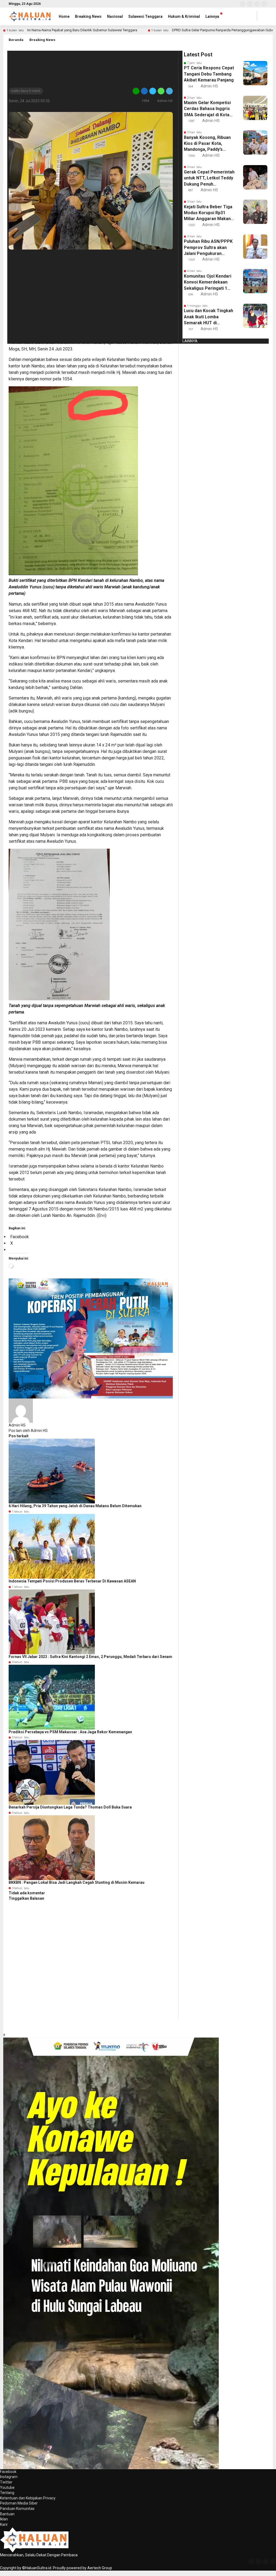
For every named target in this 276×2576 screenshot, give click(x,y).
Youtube (7, 2488)
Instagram (9, 2477)
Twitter (6, 2482)
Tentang (7, 2493)
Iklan (4, 2519)
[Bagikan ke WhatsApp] (161, 91)
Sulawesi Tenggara (145, 16)
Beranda (16, 40)
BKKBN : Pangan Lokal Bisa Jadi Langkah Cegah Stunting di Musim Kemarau (77, 1882)
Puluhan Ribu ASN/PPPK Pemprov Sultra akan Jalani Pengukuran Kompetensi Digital (208, 248)
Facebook (8, 2472)
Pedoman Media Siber (19, 2503)
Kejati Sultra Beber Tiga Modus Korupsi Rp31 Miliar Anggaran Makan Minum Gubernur (208, 213)
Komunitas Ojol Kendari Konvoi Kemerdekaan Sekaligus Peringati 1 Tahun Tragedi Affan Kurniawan (208, 282)
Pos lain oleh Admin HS (28, 1431)
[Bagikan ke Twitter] (153, 91)
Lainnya (212, 16)
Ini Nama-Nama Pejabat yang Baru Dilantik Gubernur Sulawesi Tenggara (82, 30)
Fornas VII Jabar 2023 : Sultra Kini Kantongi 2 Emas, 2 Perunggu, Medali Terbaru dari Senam (90, 1657)
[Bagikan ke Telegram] (169, 91)
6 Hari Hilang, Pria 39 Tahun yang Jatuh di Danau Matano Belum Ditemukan (75, 1506)
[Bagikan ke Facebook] (144, 91)
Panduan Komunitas (17, 2509)
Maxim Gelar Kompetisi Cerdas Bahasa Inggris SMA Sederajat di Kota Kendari (207, 109)
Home (64, 16)
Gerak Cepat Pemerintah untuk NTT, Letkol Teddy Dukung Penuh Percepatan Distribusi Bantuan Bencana (209, 178)
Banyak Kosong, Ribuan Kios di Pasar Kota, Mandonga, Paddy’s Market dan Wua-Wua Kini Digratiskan (207, 144)
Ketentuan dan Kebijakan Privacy (28, 2498)
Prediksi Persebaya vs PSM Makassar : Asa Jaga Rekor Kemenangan (70, 1732)
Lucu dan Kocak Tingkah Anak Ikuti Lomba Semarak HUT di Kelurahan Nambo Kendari (208, 317)
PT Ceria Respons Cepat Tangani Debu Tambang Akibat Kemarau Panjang (209, 74)
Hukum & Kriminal (184, 16)
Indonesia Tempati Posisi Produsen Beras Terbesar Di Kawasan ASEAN (72, 1581)
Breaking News (88, 16)
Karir (4, 2524)
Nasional (115, 16)
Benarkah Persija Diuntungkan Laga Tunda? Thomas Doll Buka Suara (70, 1807)
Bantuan (7, 2514)
